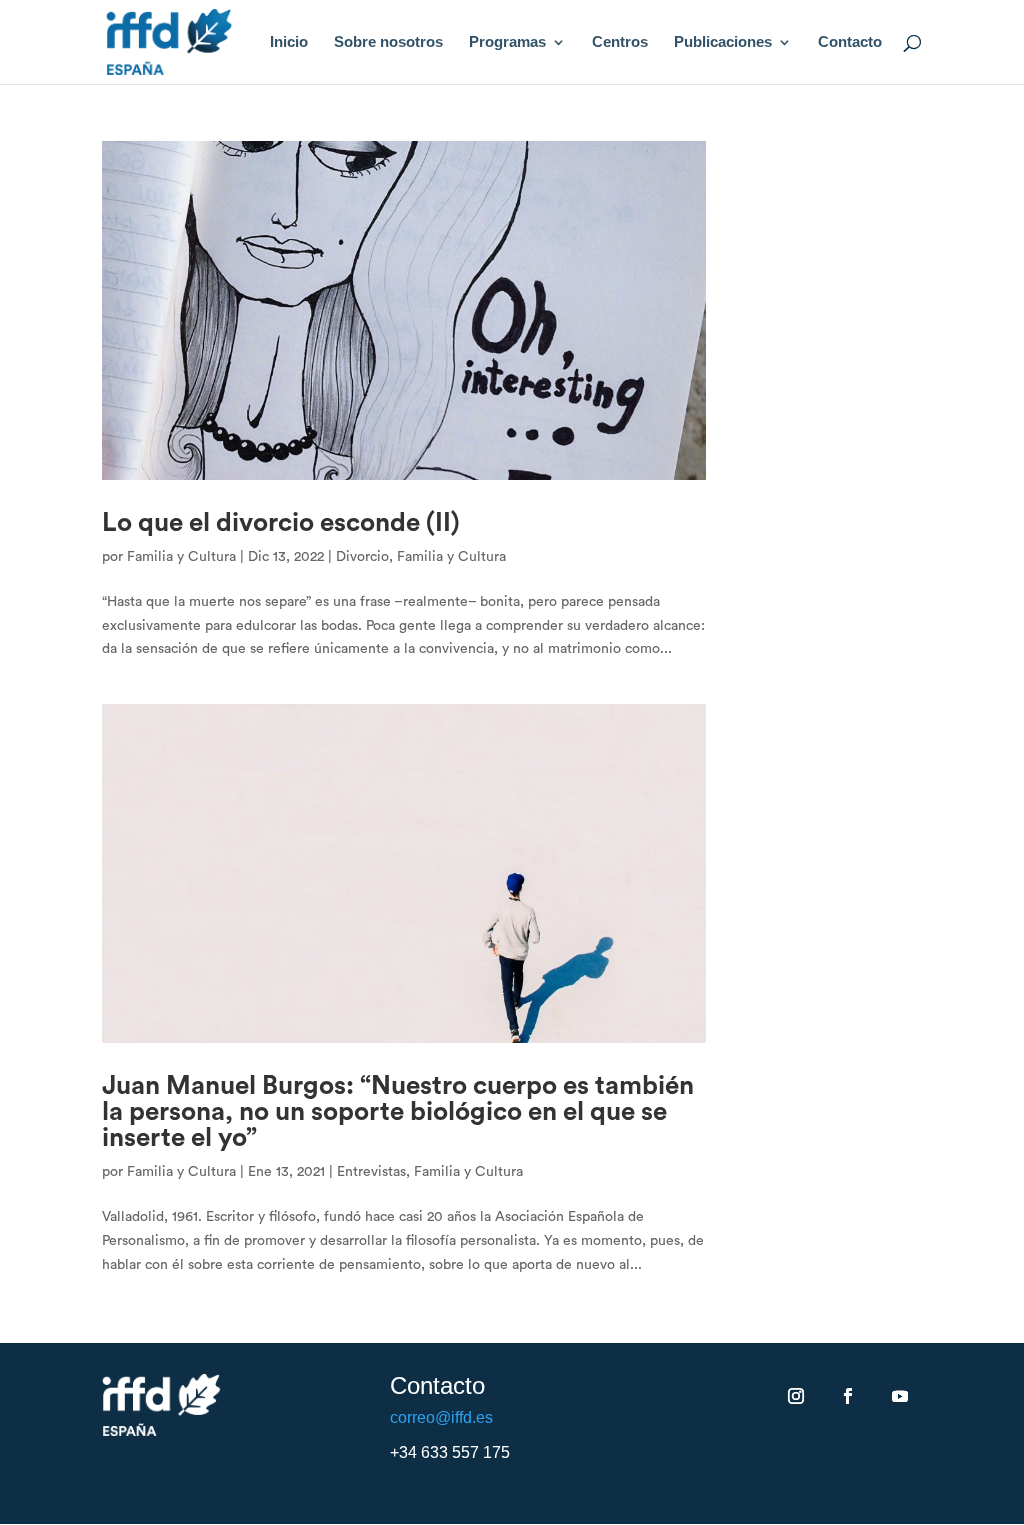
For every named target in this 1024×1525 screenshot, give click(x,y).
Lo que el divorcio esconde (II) (281, 523)
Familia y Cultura (181, 557)
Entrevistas (371, 1172)
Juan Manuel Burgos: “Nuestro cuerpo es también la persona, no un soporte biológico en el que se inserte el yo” (398, 1112)
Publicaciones (723, 42)
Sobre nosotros (388, 42)
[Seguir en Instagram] (796, 1396)
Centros (620, 42)
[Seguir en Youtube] (900, 1396)
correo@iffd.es (441, 1417)
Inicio (289, 42)
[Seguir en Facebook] (848, 1396)
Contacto (850, 42)
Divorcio (362, 557)
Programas (507, 42)
